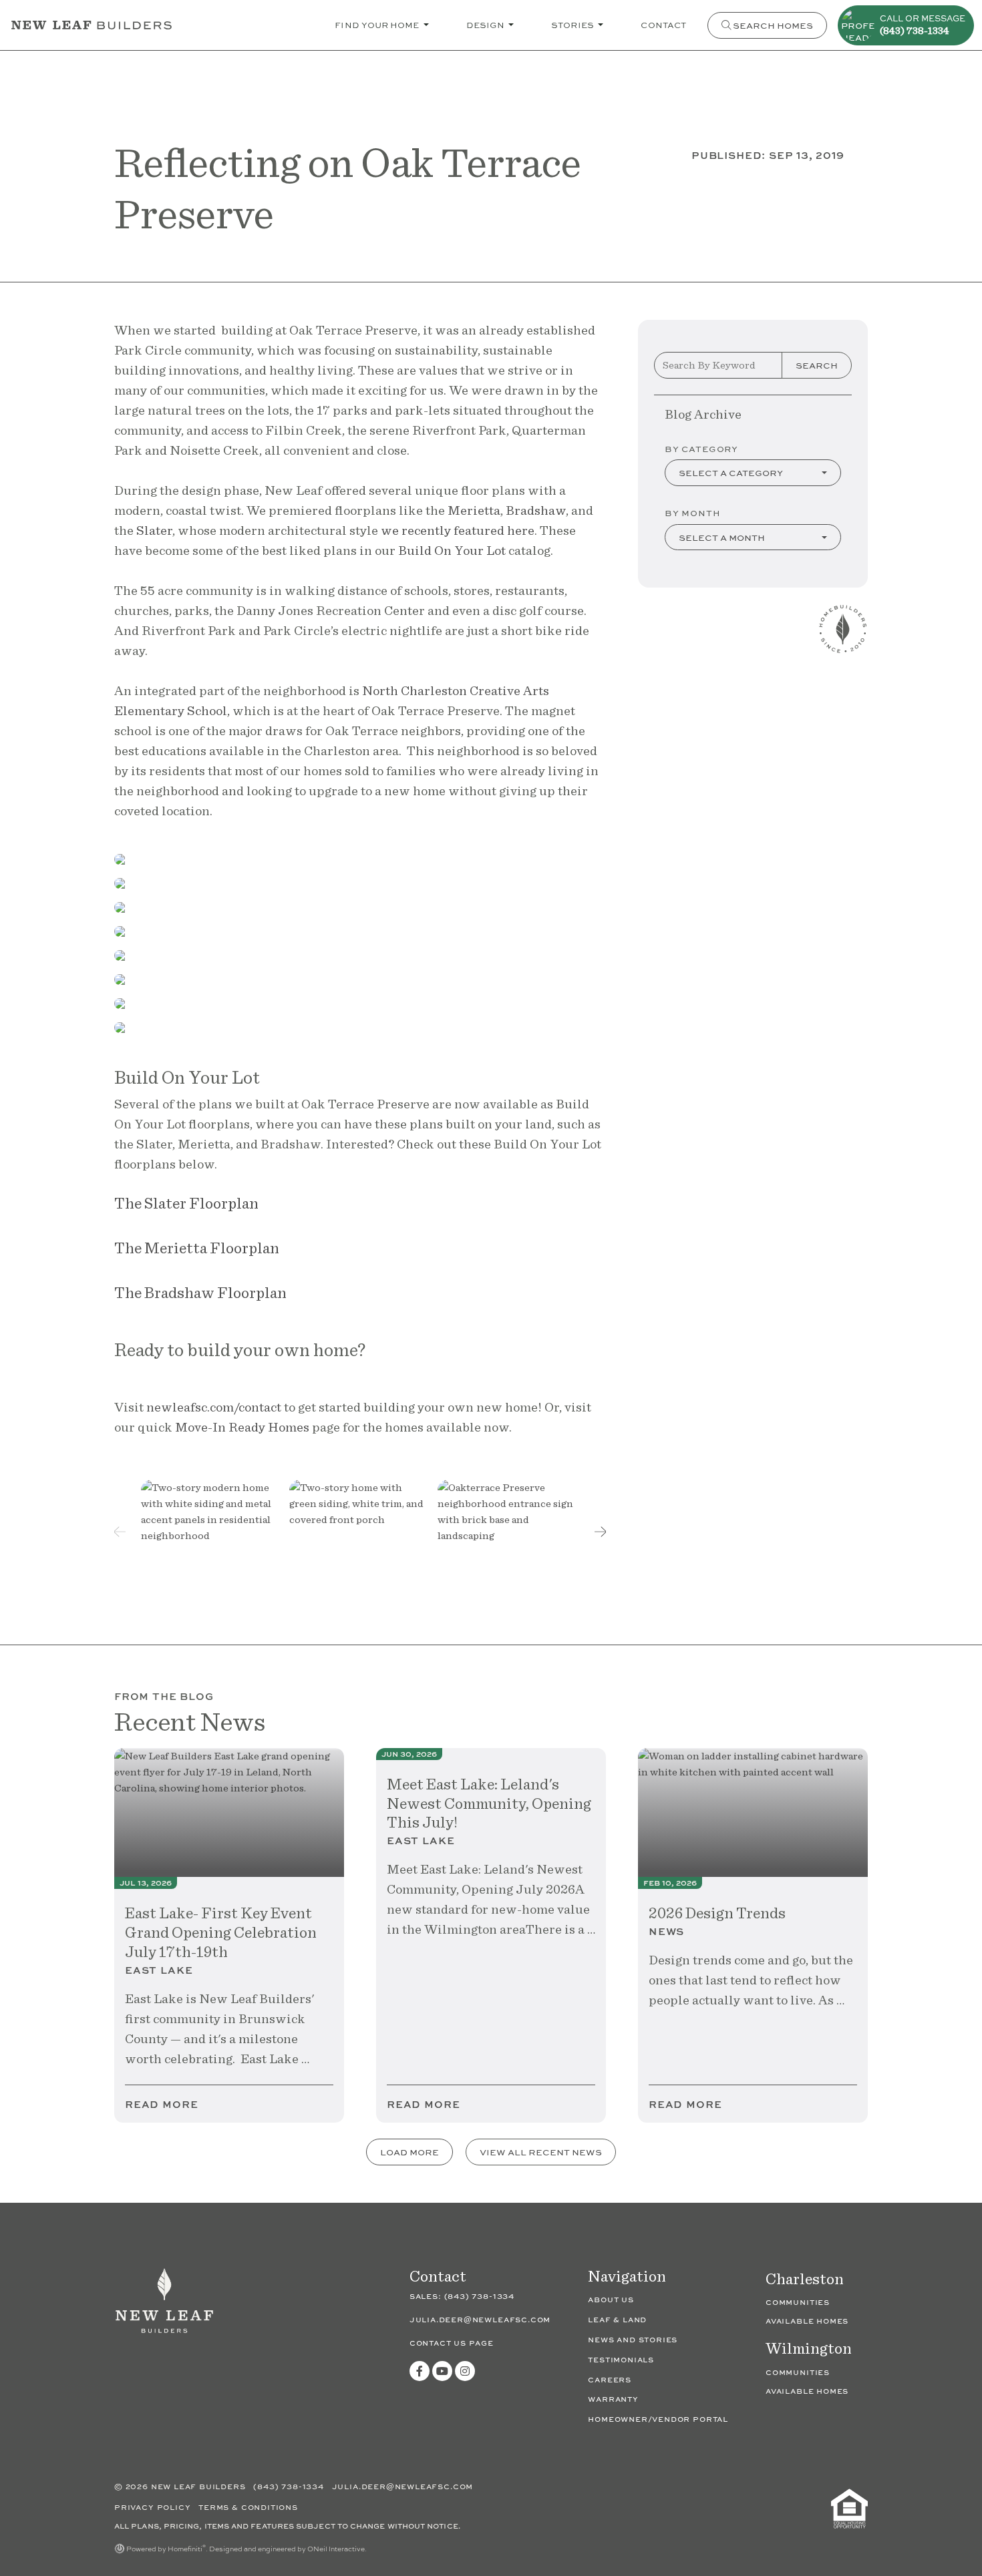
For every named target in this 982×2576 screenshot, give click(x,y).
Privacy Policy (154, 2507)
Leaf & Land (617, 2319)
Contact (663, 24)
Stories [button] (574, 24)
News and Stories (633, 2339)
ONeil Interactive (336, 2549)
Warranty (613, 2399)
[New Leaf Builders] (164, 2307)
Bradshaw (536, 510)
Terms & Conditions (248, 2507)
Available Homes (807, 2321)
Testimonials (621, 2359)
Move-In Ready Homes (242, 1427)
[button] (601, 1532)
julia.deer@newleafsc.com (480, 2319)
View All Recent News (541, 2152)
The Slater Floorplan (186, 1203)
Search (817, 365)
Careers (610, 2379)
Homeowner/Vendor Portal (658, 2419)
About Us (611, 2299)
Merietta (474, 510)
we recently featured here (458, 530)
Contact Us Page (452, 2343)
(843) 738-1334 (479, 2296)
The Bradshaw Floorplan (200, 1292)
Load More (410, 2152)
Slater (154, 530)
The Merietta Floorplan (197, 1248)
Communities (798, 2302)
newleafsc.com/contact (215, 1407)
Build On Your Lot (452, 550)
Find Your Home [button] (378, 24)
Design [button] (486, 24)
